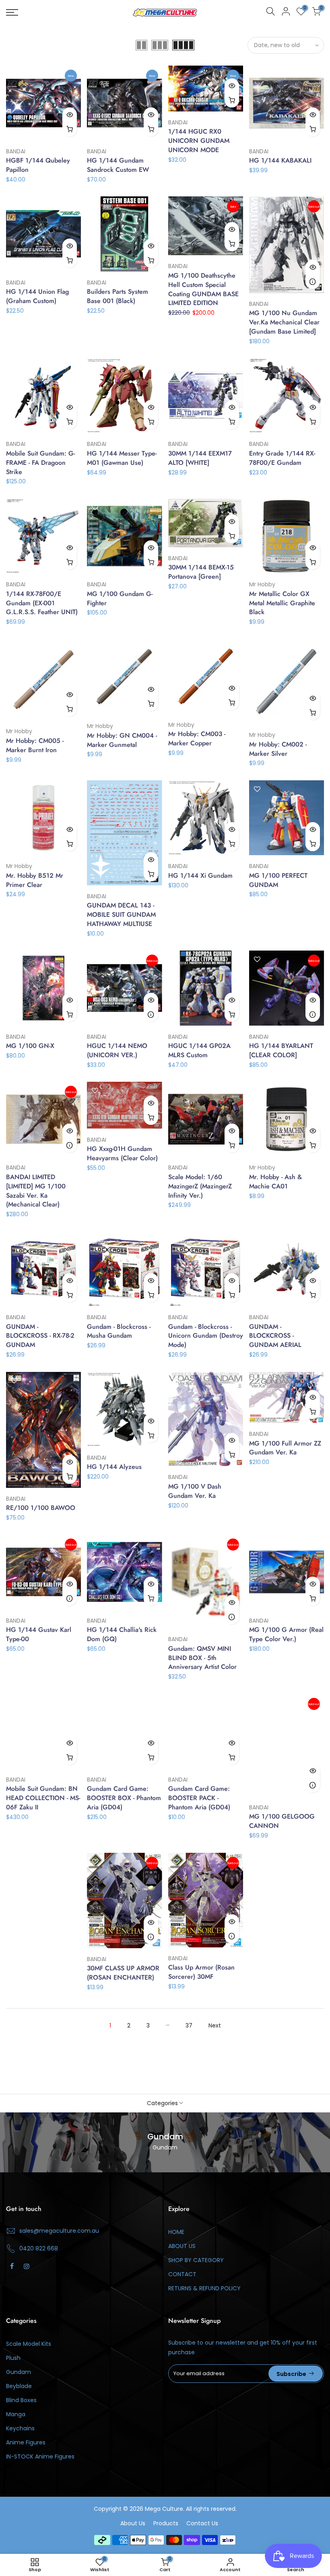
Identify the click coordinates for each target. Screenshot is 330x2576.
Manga (16, 2414)
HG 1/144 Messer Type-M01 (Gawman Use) (122, 458)
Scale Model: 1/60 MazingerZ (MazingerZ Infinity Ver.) (200, 1186)
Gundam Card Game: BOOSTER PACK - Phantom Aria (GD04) (199, 1798)
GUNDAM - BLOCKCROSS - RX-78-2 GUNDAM (40, 1336)
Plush (13, 2358)
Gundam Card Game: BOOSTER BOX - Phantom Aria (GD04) (124, 1798)
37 (189, 2025)
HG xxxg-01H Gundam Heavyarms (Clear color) (122, 1153)
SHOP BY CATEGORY (196, 2260)
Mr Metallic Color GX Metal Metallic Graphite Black (282, 603)
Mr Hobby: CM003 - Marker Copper (197, 738)
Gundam (19, 2372)
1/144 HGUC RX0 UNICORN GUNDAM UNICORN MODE (199, 141)
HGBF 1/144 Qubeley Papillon (38, 165)
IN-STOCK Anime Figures (40, 2456)
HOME (176, 2232)
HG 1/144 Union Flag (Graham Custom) (37, 296)
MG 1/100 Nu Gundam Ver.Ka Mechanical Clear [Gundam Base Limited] (284, 322)
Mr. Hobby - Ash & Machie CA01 (275, 1182)
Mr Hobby (262, 584)
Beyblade (19, 2386)
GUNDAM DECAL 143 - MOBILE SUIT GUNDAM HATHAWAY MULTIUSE (121, 915)
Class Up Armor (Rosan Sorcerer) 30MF (201, 1972)
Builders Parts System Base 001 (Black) (118, 296)
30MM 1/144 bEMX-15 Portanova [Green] (201, 572)
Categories (162, 2103)
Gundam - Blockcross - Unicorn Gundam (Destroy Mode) (206, 1336)
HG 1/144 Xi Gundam (200, 876)
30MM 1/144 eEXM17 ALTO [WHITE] (200, 458)
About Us (133, 2523)
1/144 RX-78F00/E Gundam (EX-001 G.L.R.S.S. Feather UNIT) (42, 603)
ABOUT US (182, 2246)
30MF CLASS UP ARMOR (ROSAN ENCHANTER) (123, 1973)
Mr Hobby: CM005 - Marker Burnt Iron (35, 745)
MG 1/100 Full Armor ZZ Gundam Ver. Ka (285, 1448)
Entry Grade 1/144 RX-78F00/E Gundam (282, 458)
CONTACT (182, 2274)
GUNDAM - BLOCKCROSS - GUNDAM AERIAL (275, 1336)
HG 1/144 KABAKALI (280, 160)
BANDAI (16, 151)
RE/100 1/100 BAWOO (41, 1508)
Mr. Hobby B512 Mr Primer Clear (35, 880)
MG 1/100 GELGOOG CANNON (282, 1821)
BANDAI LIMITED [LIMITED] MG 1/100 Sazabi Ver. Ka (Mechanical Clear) (36, 1191)
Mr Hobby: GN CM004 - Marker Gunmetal (122, 740)
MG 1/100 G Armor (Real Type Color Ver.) (286, 1634)
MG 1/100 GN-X (30, 1046)
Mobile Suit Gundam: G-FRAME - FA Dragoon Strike (40, 463)
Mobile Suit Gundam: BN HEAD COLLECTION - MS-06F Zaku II (43, 1798)
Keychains (20, 2428)
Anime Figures (26, 2442)
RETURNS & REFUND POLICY (204, 2288)
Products (166, 2523)
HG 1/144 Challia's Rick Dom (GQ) (122, 1634)
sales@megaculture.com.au (59, 2231)
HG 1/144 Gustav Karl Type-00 (39, 1634)
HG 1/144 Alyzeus (114, 1467)
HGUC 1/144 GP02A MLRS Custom (199, 1050)
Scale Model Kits (29, 2344)
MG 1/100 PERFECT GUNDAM (278, 880)
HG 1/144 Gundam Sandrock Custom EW (118, 165)
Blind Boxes (21, 2400)
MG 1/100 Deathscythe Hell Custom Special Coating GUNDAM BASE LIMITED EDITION (203, 289)
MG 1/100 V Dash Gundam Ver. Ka (195, 1491)
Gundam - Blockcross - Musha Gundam (119, 1331)
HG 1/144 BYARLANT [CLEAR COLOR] (281, 1050)
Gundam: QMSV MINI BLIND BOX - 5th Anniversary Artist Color (202, 1658)
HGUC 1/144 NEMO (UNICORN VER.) (117, 1050)
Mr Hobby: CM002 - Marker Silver (278, 749)
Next (215, 2025)
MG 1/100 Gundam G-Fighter (120, 598)
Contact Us (202, 2523)
